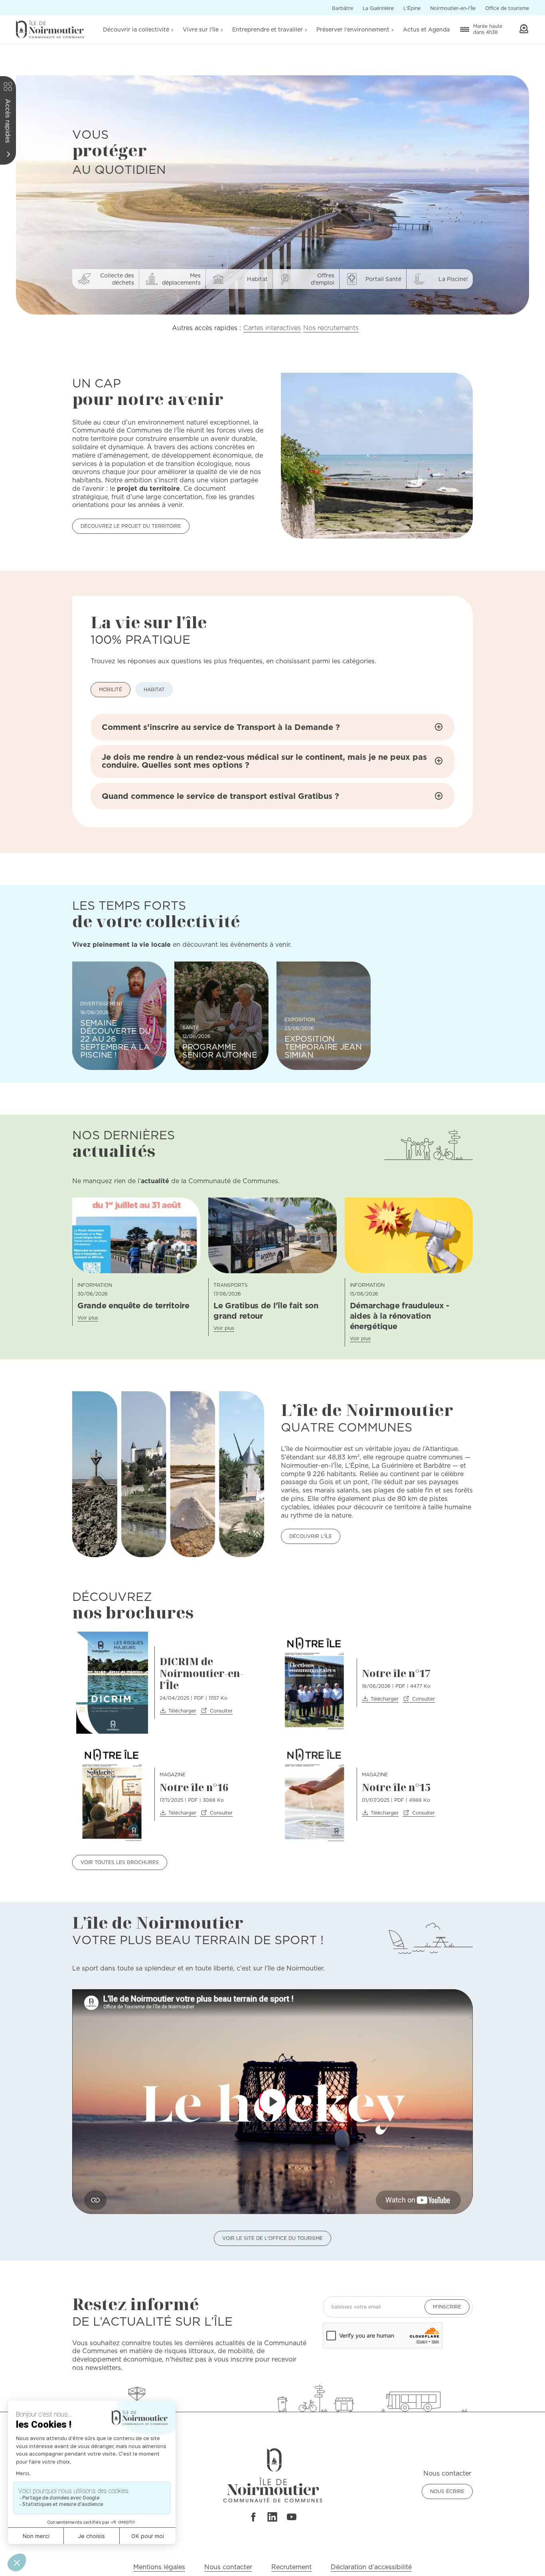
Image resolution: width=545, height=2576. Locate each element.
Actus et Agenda (426, 29)
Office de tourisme (507, 8)
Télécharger (182, 1711)
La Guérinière (378, 8)
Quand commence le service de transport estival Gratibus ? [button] (220, 796)
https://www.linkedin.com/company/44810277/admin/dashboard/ (272, 2517)
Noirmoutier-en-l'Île (453, 8)
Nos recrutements (331, 328)
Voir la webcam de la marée (524, 29)
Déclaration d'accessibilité (371, 2567)
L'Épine (412, 8)
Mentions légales (159, 2567)
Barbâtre (343, 8)
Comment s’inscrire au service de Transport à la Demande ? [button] (221, 727)
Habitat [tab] (154, 689)
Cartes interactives (272, 328)
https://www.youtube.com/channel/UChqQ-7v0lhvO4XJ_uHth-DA (292, 2517)
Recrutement (291, 2567)
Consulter (221, 1711)
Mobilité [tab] (111, 689)
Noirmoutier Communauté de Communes (50, 29)
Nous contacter (228, 2567)
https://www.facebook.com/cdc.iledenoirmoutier (253, 2517)
